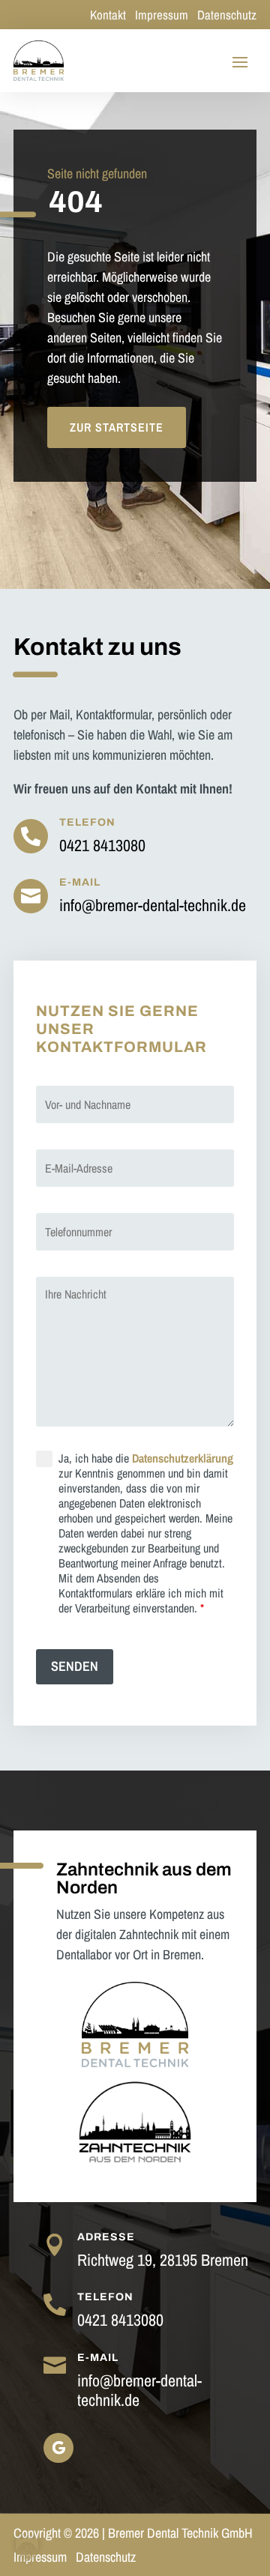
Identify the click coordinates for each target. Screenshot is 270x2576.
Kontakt (108, 15)
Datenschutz (227, 15)
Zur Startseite (117, 427)
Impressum (163, 15)
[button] (27, 2549)
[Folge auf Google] (58, 2448)
